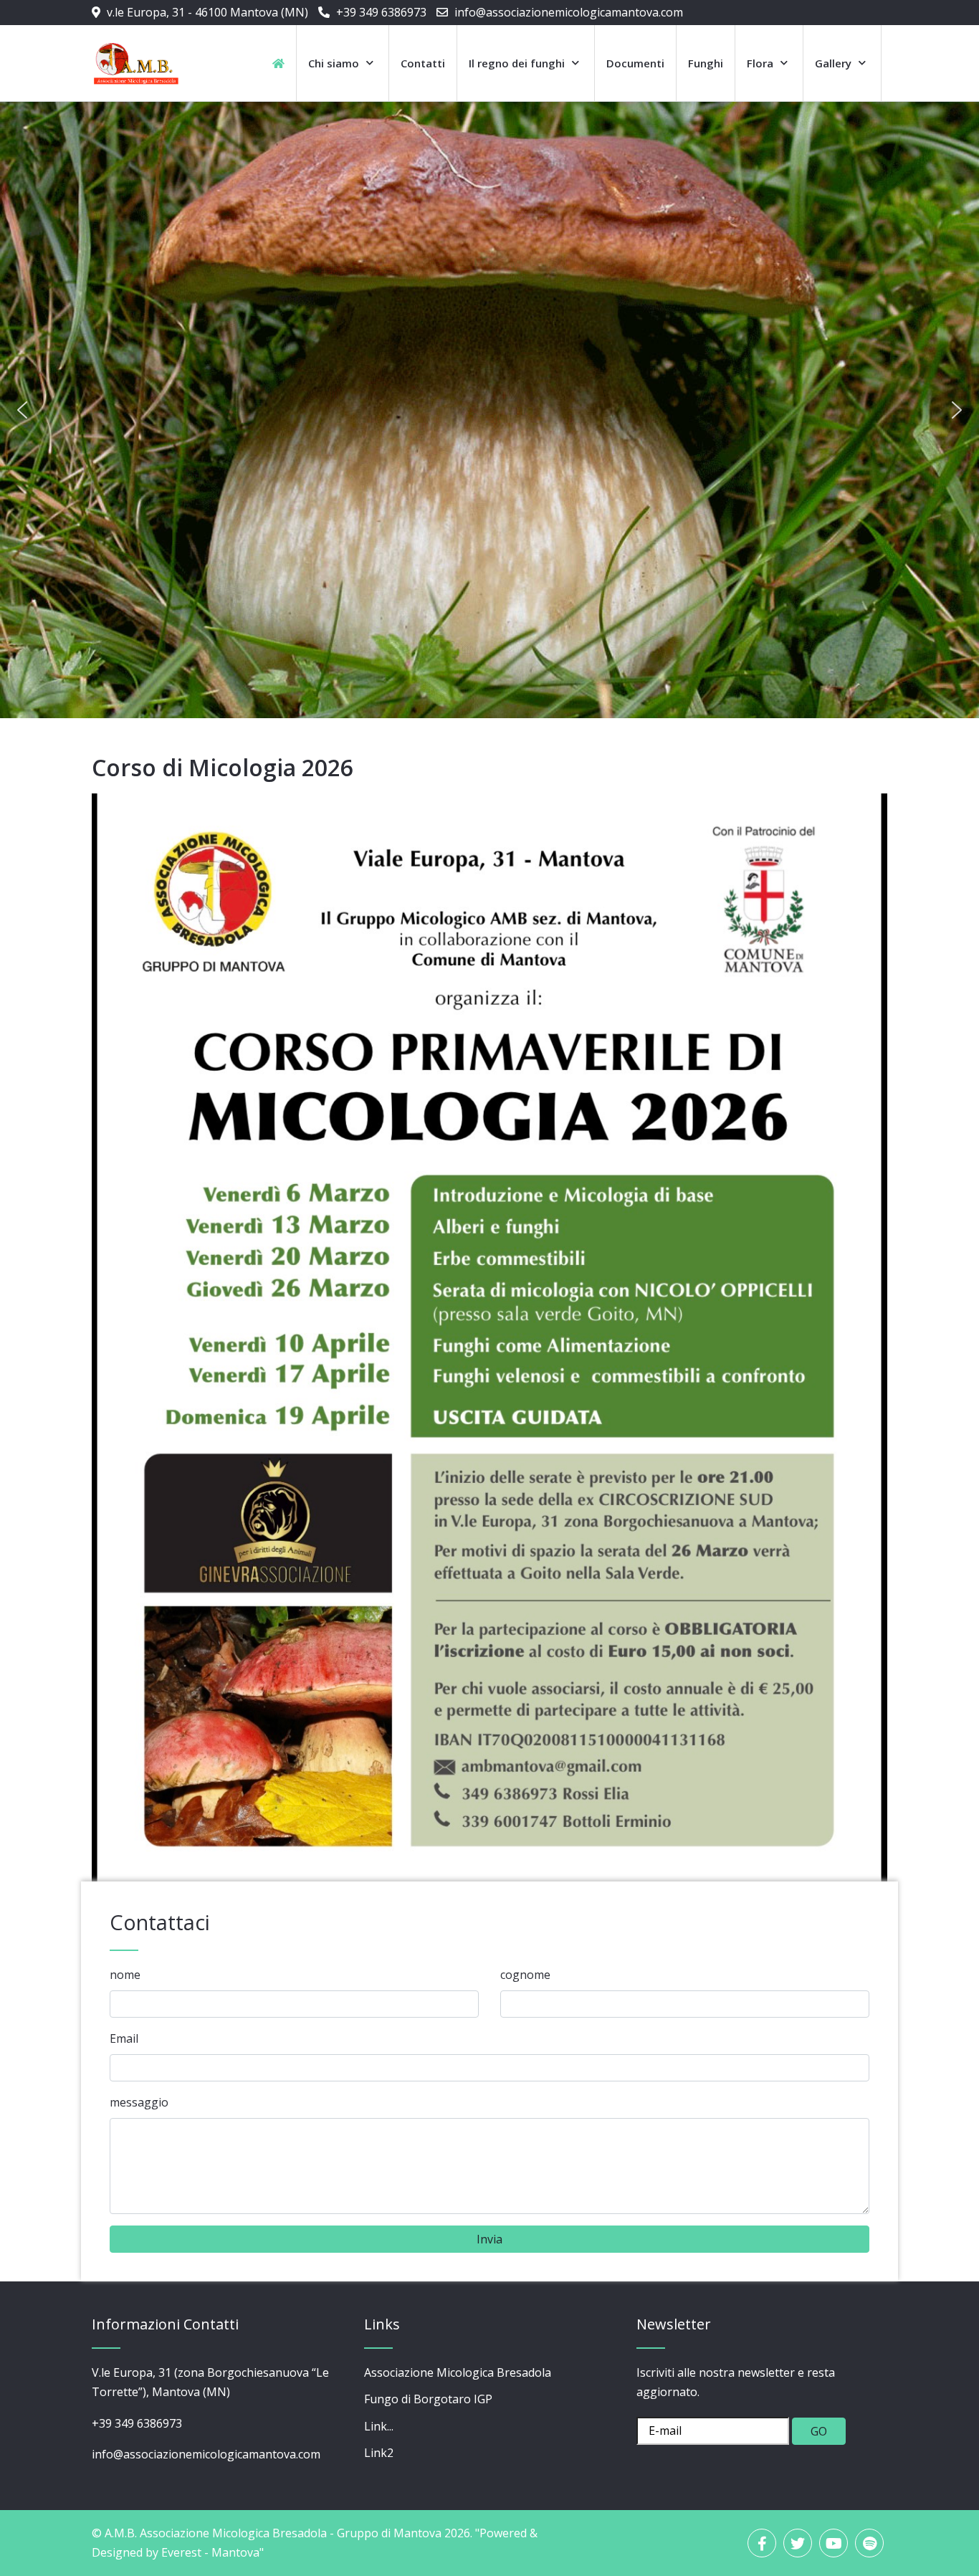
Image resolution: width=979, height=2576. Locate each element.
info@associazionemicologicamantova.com (569, 12)
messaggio (139, 2102)
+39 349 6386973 (381, 12)
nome (125, 1975)
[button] (22, 410)
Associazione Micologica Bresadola (458, 2372)
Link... (379, 2426)
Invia (489, 2239)
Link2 (379, 2453)
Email (124, 2038)
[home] (278, 63)
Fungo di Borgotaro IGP (428, 2399)
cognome (525, 1975)
